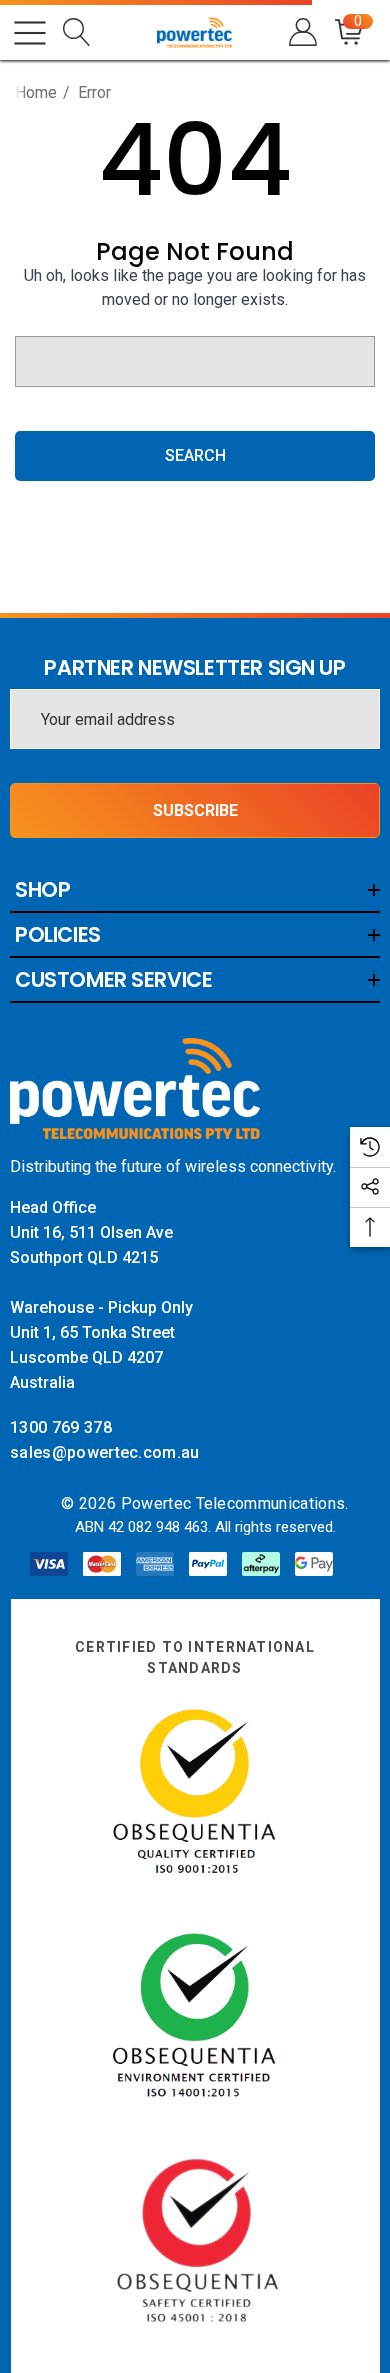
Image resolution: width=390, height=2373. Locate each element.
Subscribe (195, 810)
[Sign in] (301, 32)
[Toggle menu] (30, 33)
